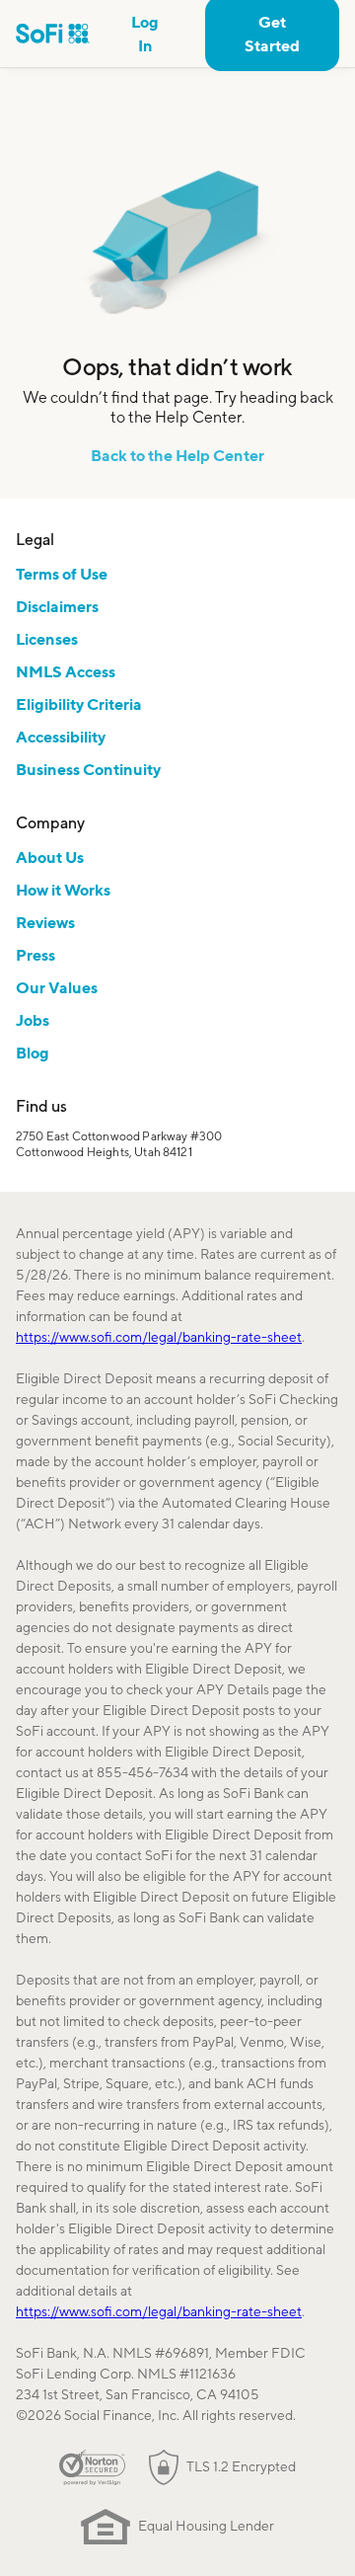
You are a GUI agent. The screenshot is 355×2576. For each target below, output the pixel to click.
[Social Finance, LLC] (53, 34)
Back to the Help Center (177, 455)
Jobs (33, 1020)
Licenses (47, 639)
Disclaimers (57, 606)
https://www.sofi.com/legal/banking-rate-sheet (159, 1337)
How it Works (63, 890)
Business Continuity (88, 769)
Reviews (45, 922)
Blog (33, 1053)
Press (35, 955)
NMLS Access (66, 671)
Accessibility (61, 737)
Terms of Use (62, 574)
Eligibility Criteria (79, 704)
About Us (50, 857)
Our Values (57, 987)
